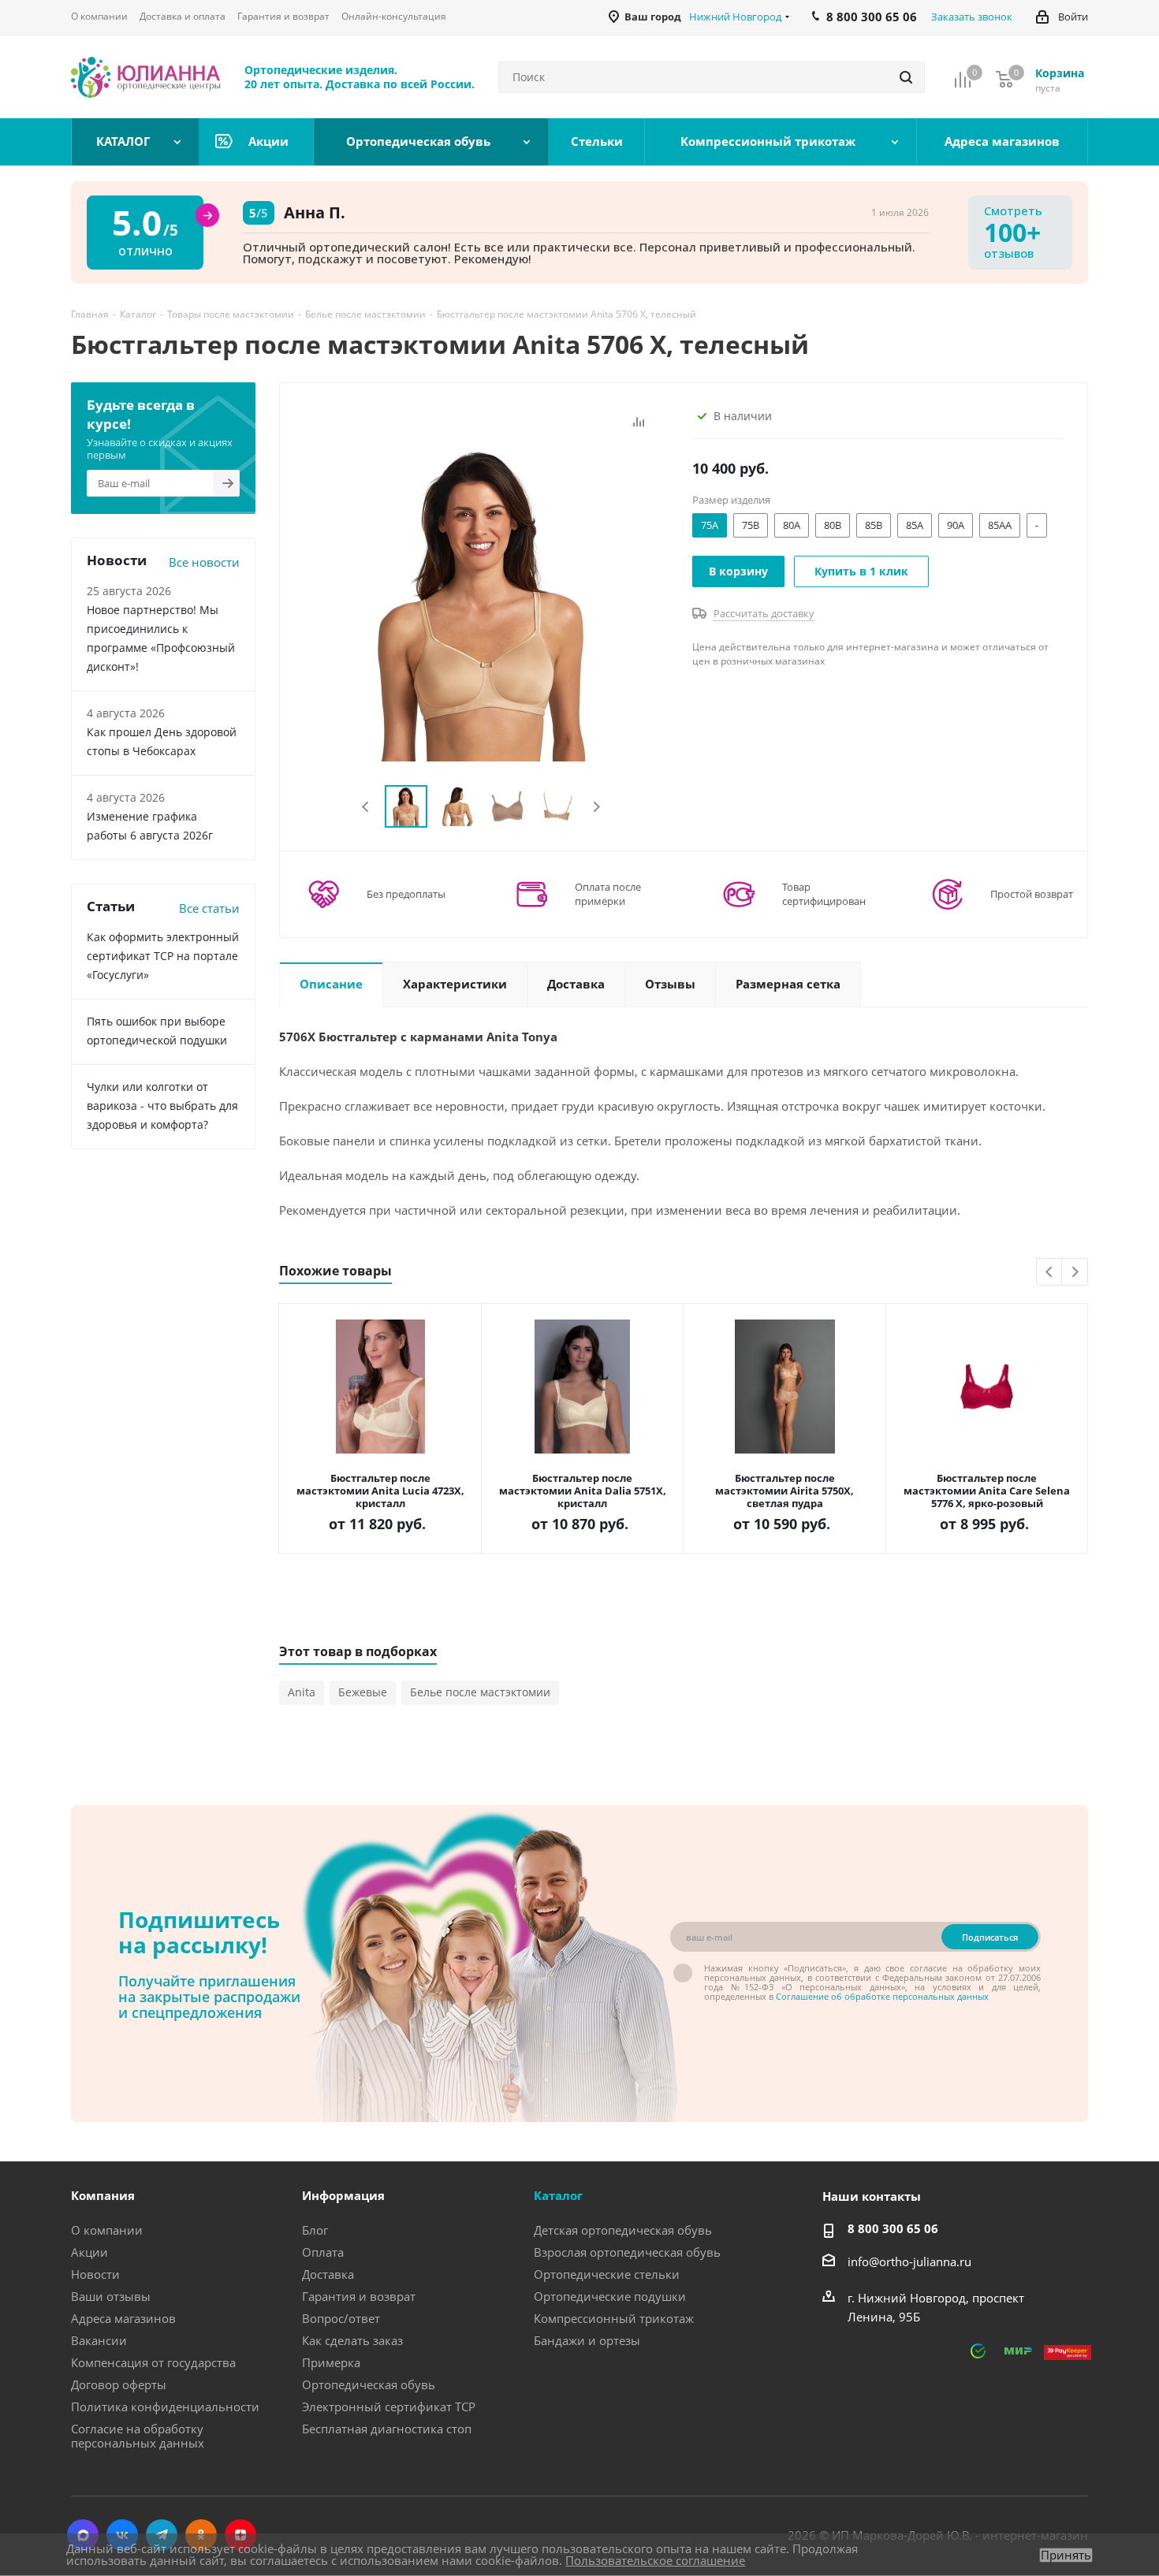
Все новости (204, 562)
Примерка (331, 2362)
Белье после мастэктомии (480, 1692)
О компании (107, 2230)
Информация (343, 2195)
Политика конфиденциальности (165, 2407)
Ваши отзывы (111, 2296)
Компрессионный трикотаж (614, 2318)
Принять (1066, 2555)
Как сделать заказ (352, 2340)
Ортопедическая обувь (369, 2384)
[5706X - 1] (482, 602)
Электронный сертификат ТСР (389, 2407)
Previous (366, 807)
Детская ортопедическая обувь (623, 2230)
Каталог (558, 2195)
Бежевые (363, 1692)
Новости (95, 2274)
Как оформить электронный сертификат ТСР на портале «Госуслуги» (163, 956)
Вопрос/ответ (341, 2318)
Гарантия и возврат (359, 2296)
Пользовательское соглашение (655, 2560)
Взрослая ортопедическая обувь (627, 2252)
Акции (89, 2252)
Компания (103, 2195)
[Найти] (906, 77)
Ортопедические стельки (607, 2274)
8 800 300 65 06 (893, 2228)
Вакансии (99, 2340)
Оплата (323, 2252)
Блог (315, 2230)
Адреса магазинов (123, 2318)
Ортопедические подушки (610, 2296)
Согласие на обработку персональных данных (138, 2436)
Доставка (328, 2274)
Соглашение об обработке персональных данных (882, 1996)
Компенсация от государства (153, 2362)
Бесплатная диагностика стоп (387, 2429)
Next (596, 807)
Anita (302, 1692)
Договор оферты (119, 2384)
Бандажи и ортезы (587, 2340)
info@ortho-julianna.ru (909, 2261)
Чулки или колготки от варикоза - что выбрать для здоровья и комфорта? (162, 1106)
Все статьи (209, 908)
